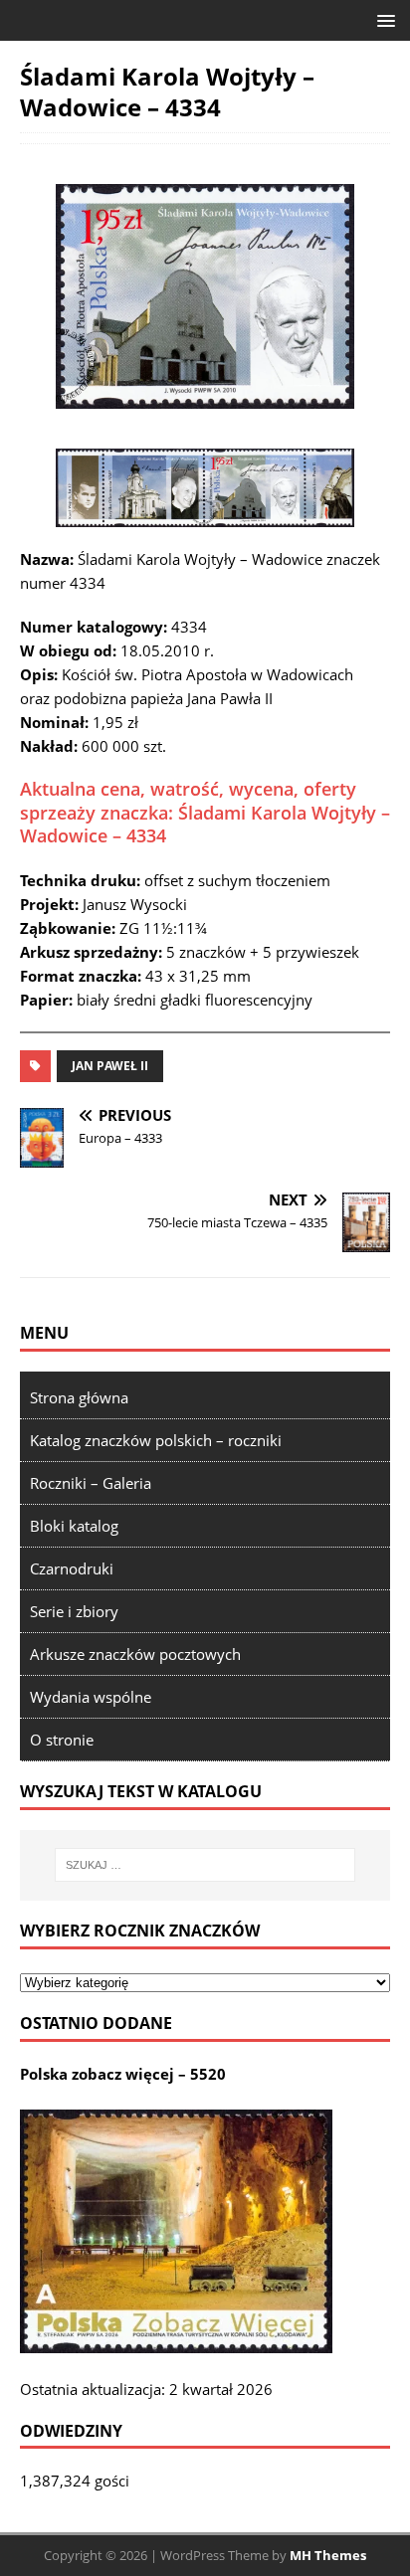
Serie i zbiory (74, 1611)
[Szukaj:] (205, 1865)
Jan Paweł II (110, 1066)
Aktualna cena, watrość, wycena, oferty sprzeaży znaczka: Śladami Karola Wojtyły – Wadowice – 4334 (205, 812)
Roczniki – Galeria (91, 1483)
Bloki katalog (74, 1526)
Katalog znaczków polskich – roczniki (156, 1440)
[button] (383, 19)
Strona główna (79, 1397)
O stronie (62, 1740)
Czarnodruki (72, 1568)
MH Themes (328, 2555)
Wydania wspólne (91, 1697)
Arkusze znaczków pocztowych (135, 1654)
